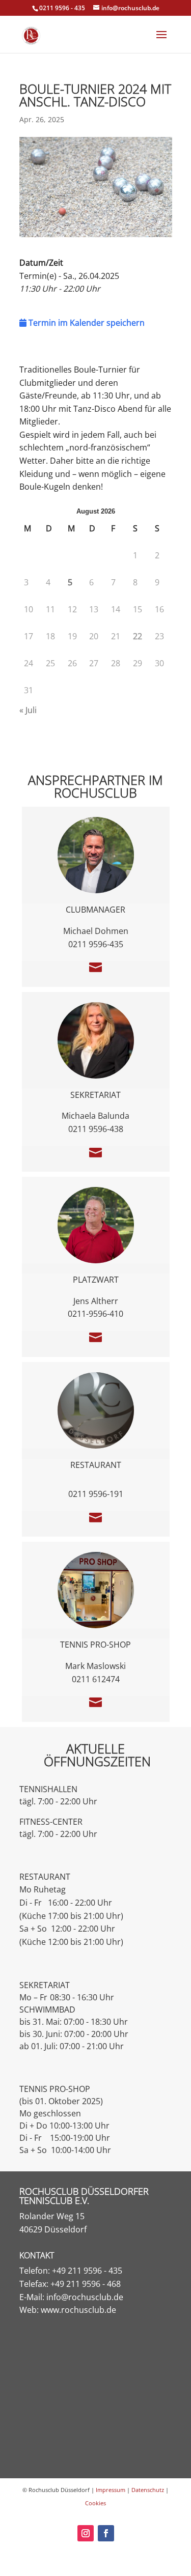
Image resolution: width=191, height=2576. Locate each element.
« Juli (28, 710)
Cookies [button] (95, 2503)
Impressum (111, 2490)
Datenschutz (148, 2490)
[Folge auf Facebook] (106, 2533)
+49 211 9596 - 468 (86, 2284)
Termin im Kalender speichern (86, 323)
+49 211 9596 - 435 (87, 2271)
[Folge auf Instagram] (86, 2533)
